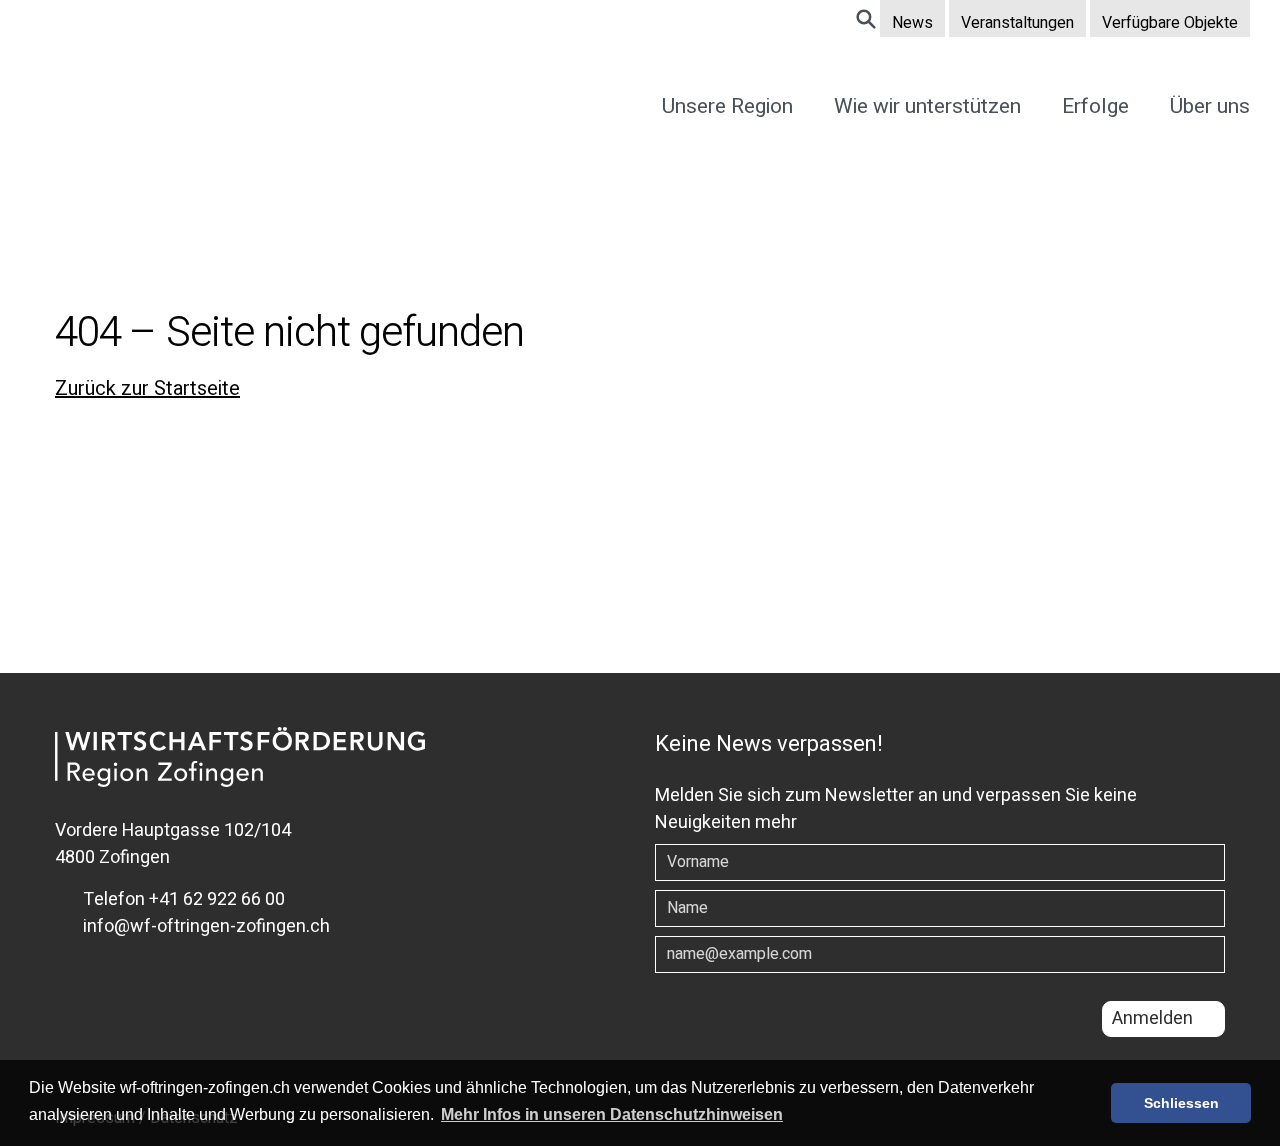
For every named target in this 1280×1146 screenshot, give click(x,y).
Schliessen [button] (1181, 1103)
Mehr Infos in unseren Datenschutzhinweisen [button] (612, 1114)
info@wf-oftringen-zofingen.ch (204, 926)
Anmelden (1152, 1018)
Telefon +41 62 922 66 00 (182, 899)
